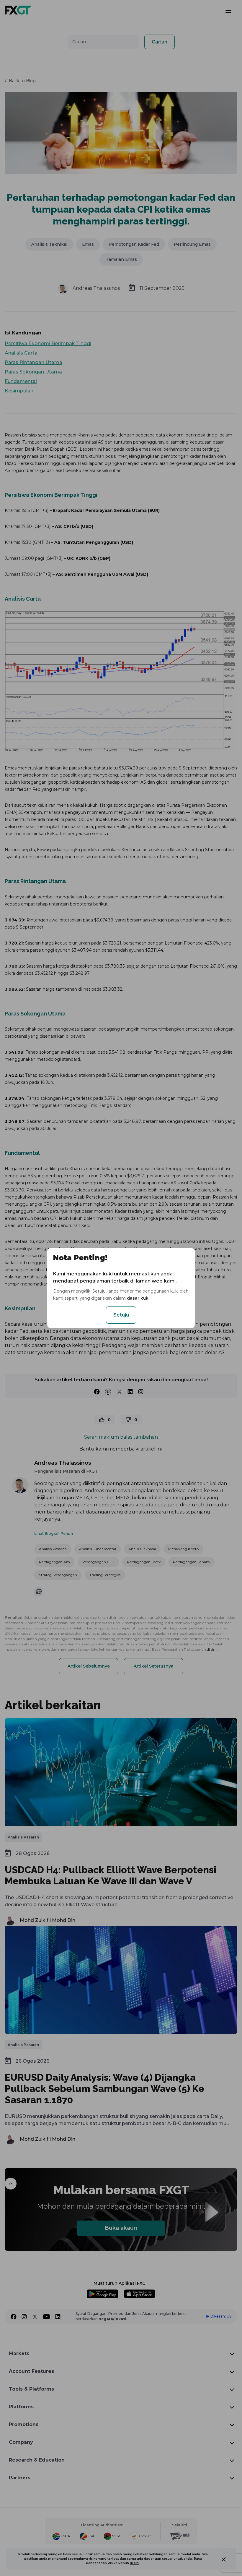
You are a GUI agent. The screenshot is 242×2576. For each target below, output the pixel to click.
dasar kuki (138, 1298)
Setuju (121, 1315)
